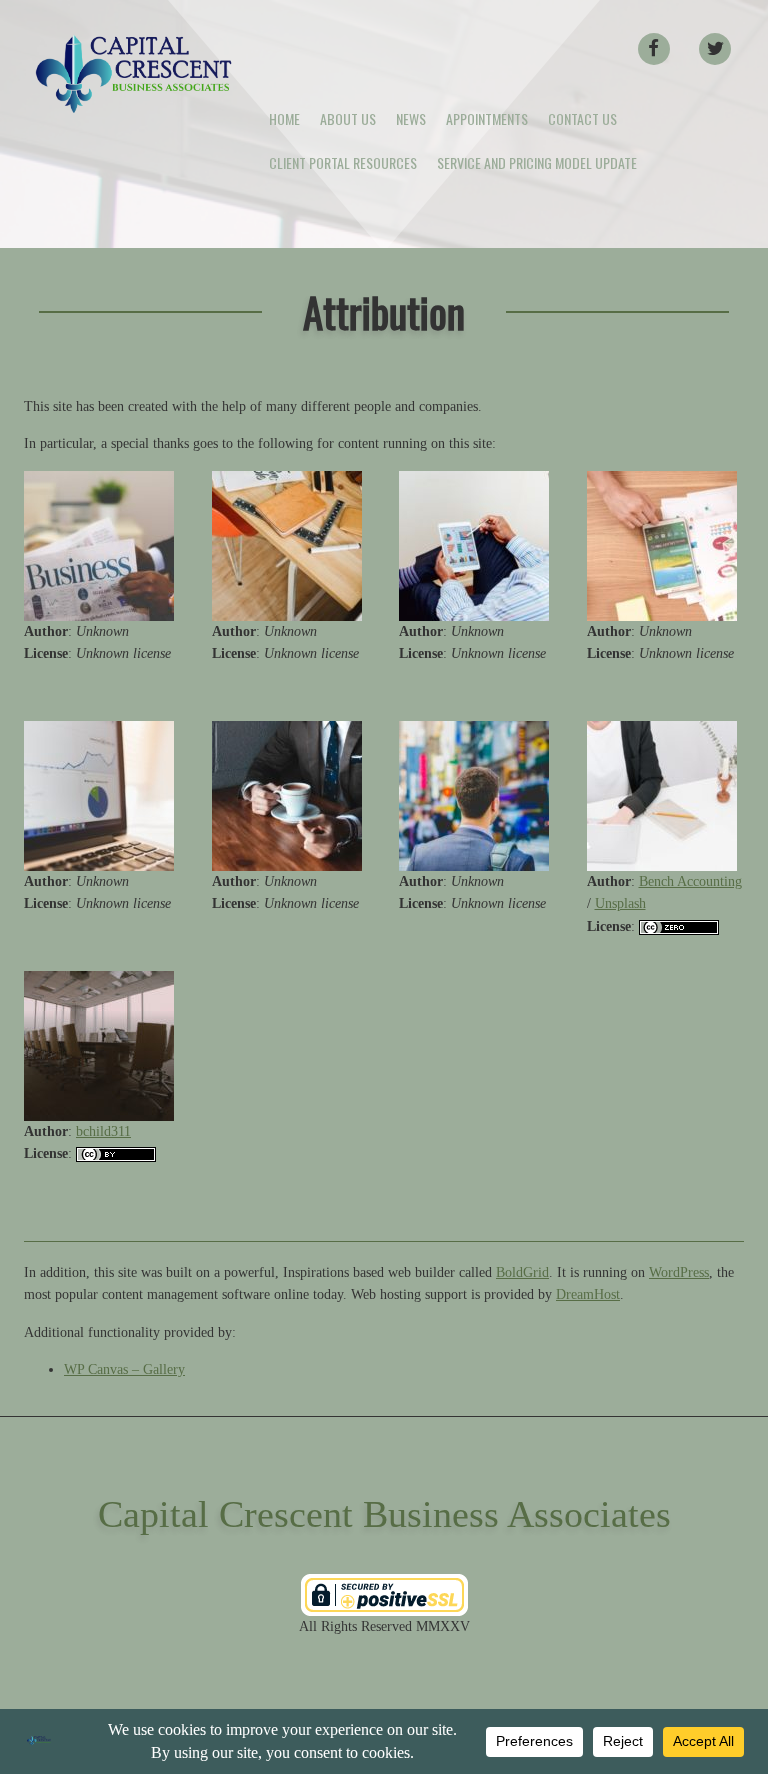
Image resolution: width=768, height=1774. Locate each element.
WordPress (679, 1272)
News (411, 118)
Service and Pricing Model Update (537, 162)
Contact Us (582, 118)
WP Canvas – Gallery (124, 1369)
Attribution (384, 311)
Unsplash (620, 903)
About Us (348, 118)
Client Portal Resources (343, 162)
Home (284, 118)
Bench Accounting (690, 881)
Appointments (487, 118)
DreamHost (588, 1294)
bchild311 (103, 1131)
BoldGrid (522, 1272)
